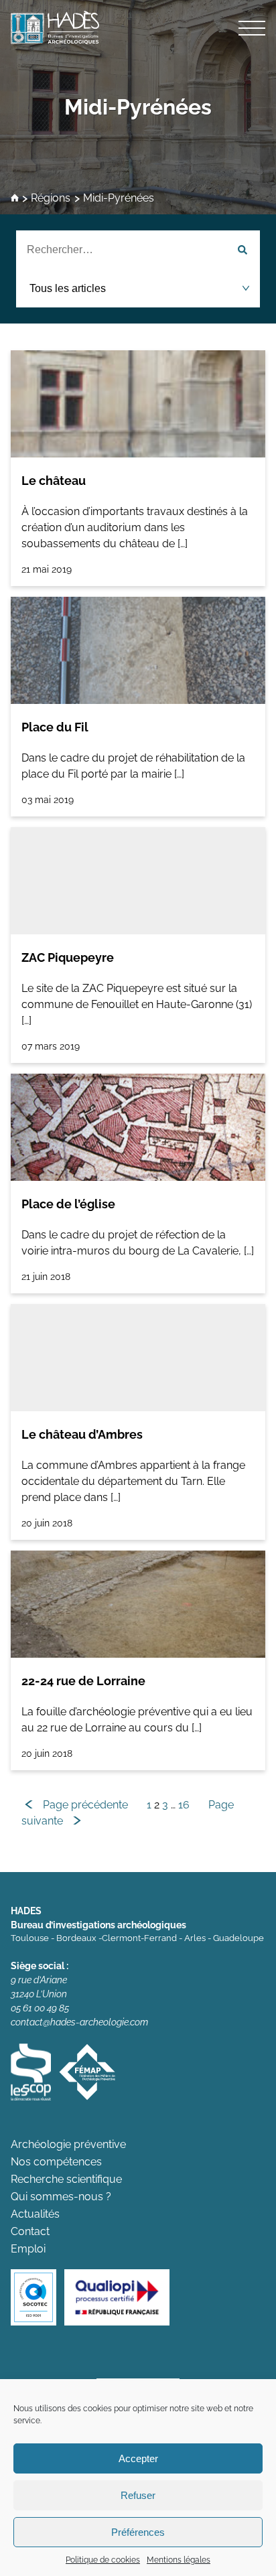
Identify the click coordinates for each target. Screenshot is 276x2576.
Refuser (138, 2495)
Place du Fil (55, 727)
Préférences (138, 2532)
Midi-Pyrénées (138, 107)
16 (184, 1805)
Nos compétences (56, 2162)
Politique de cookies (103, 2560)
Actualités (35, 2214)
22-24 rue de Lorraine (83, 1681)
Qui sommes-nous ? (61, 2197)
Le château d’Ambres (82, 1434)
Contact (30, 2231)
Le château (54, 481)
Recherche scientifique (66, 2179)
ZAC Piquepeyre (68, 957)
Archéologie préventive (68, 2144)
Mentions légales (179, 2560)
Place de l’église (68, 1204)
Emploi (28, 2249)
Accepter (138, 2458)
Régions (51, 199)
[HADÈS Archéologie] (138, 27)
